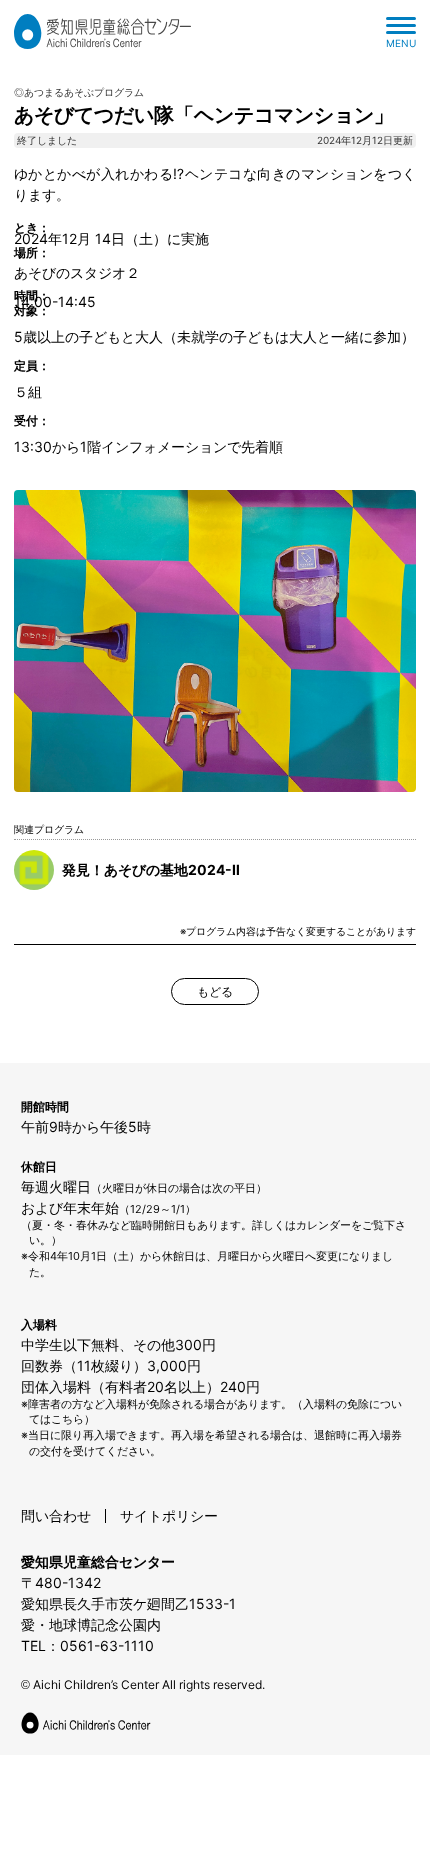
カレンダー (323, 1225)
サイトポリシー (169, 1515)
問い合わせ (56, 1515)
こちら (67, 1419)
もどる (215, 991)
